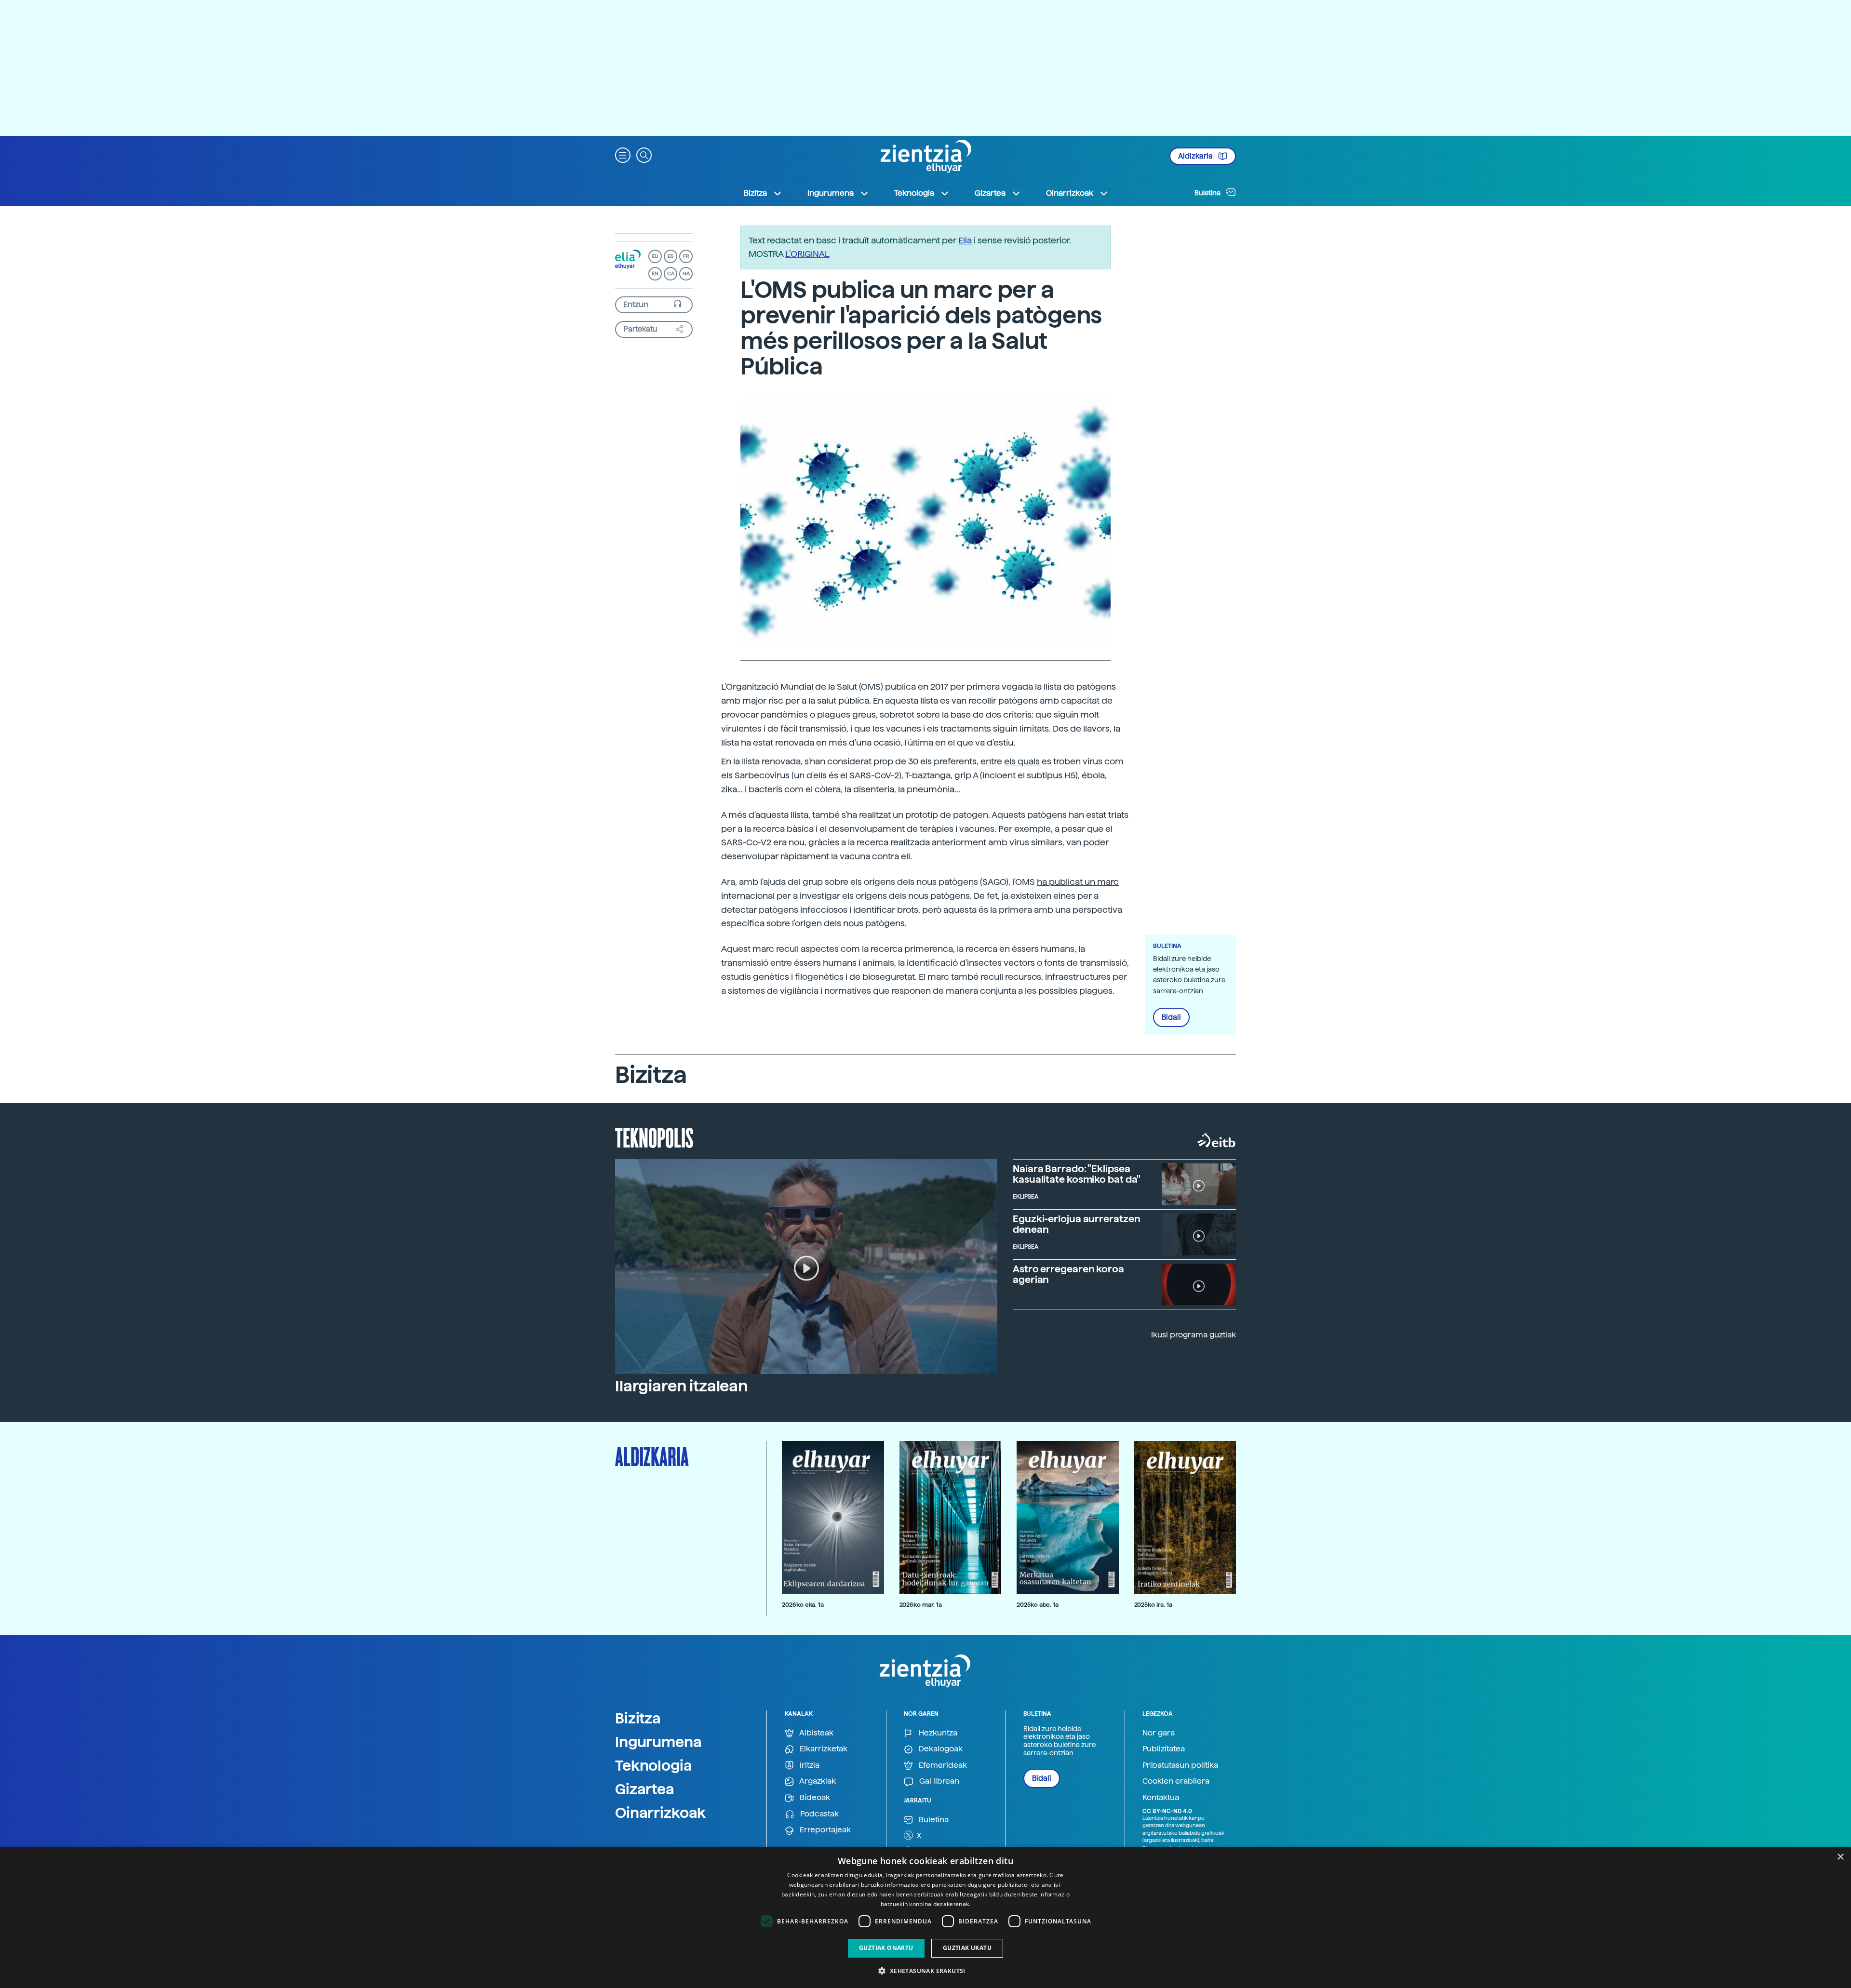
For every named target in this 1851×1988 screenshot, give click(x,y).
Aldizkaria (1196, 156)
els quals (1022, 761)
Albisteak (816, 1733)
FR (686, 256)
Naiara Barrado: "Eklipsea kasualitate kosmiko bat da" (1077, 1174)
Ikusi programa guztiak (1194, 1335)
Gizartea (645, 1789)
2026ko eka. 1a (803, 1605)
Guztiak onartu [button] (886, 1948)
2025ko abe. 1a (1038, 1605)
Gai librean (938, 1781)
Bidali (1171, 1017)
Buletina (1208, 193)
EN (655, 274)
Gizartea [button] (990, 193)
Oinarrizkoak (660, 1813)
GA (686, 274)
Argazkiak (817, 1781)
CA (671, 274)
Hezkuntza (937, 1733)
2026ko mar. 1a (921, 1605)
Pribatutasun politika (1180, 1765)
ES (671, 256)
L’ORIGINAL (807, 254)
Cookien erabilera (1176, 1781)
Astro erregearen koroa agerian (1068, 1274)
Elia (965, 240)
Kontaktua (1161, 1797)
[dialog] (925, 1917)
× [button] (1840, 1857)
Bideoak (814, 1797)
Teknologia (654, 1765)
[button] (623, 154)
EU (655, 256)
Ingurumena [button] (831, 193)
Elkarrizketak (823, 1749)
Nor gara (1159, 1733)
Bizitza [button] (755, 193)
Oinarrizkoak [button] (1070, 193)
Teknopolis (654, 1137)
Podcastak (818, 1814)
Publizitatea (1164, 1749)
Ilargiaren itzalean (681, 1386)
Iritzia (809, 1765)
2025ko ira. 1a (1153, 1605)
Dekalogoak (940, 1749)
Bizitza (638, 1718)
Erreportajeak (824, 1830)
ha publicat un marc (1078, 882)
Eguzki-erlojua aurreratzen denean (1076, 1224)
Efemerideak (942, 1765)
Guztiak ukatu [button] (967, 1948)
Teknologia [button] (914, 193)
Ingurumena (658, 1742)
